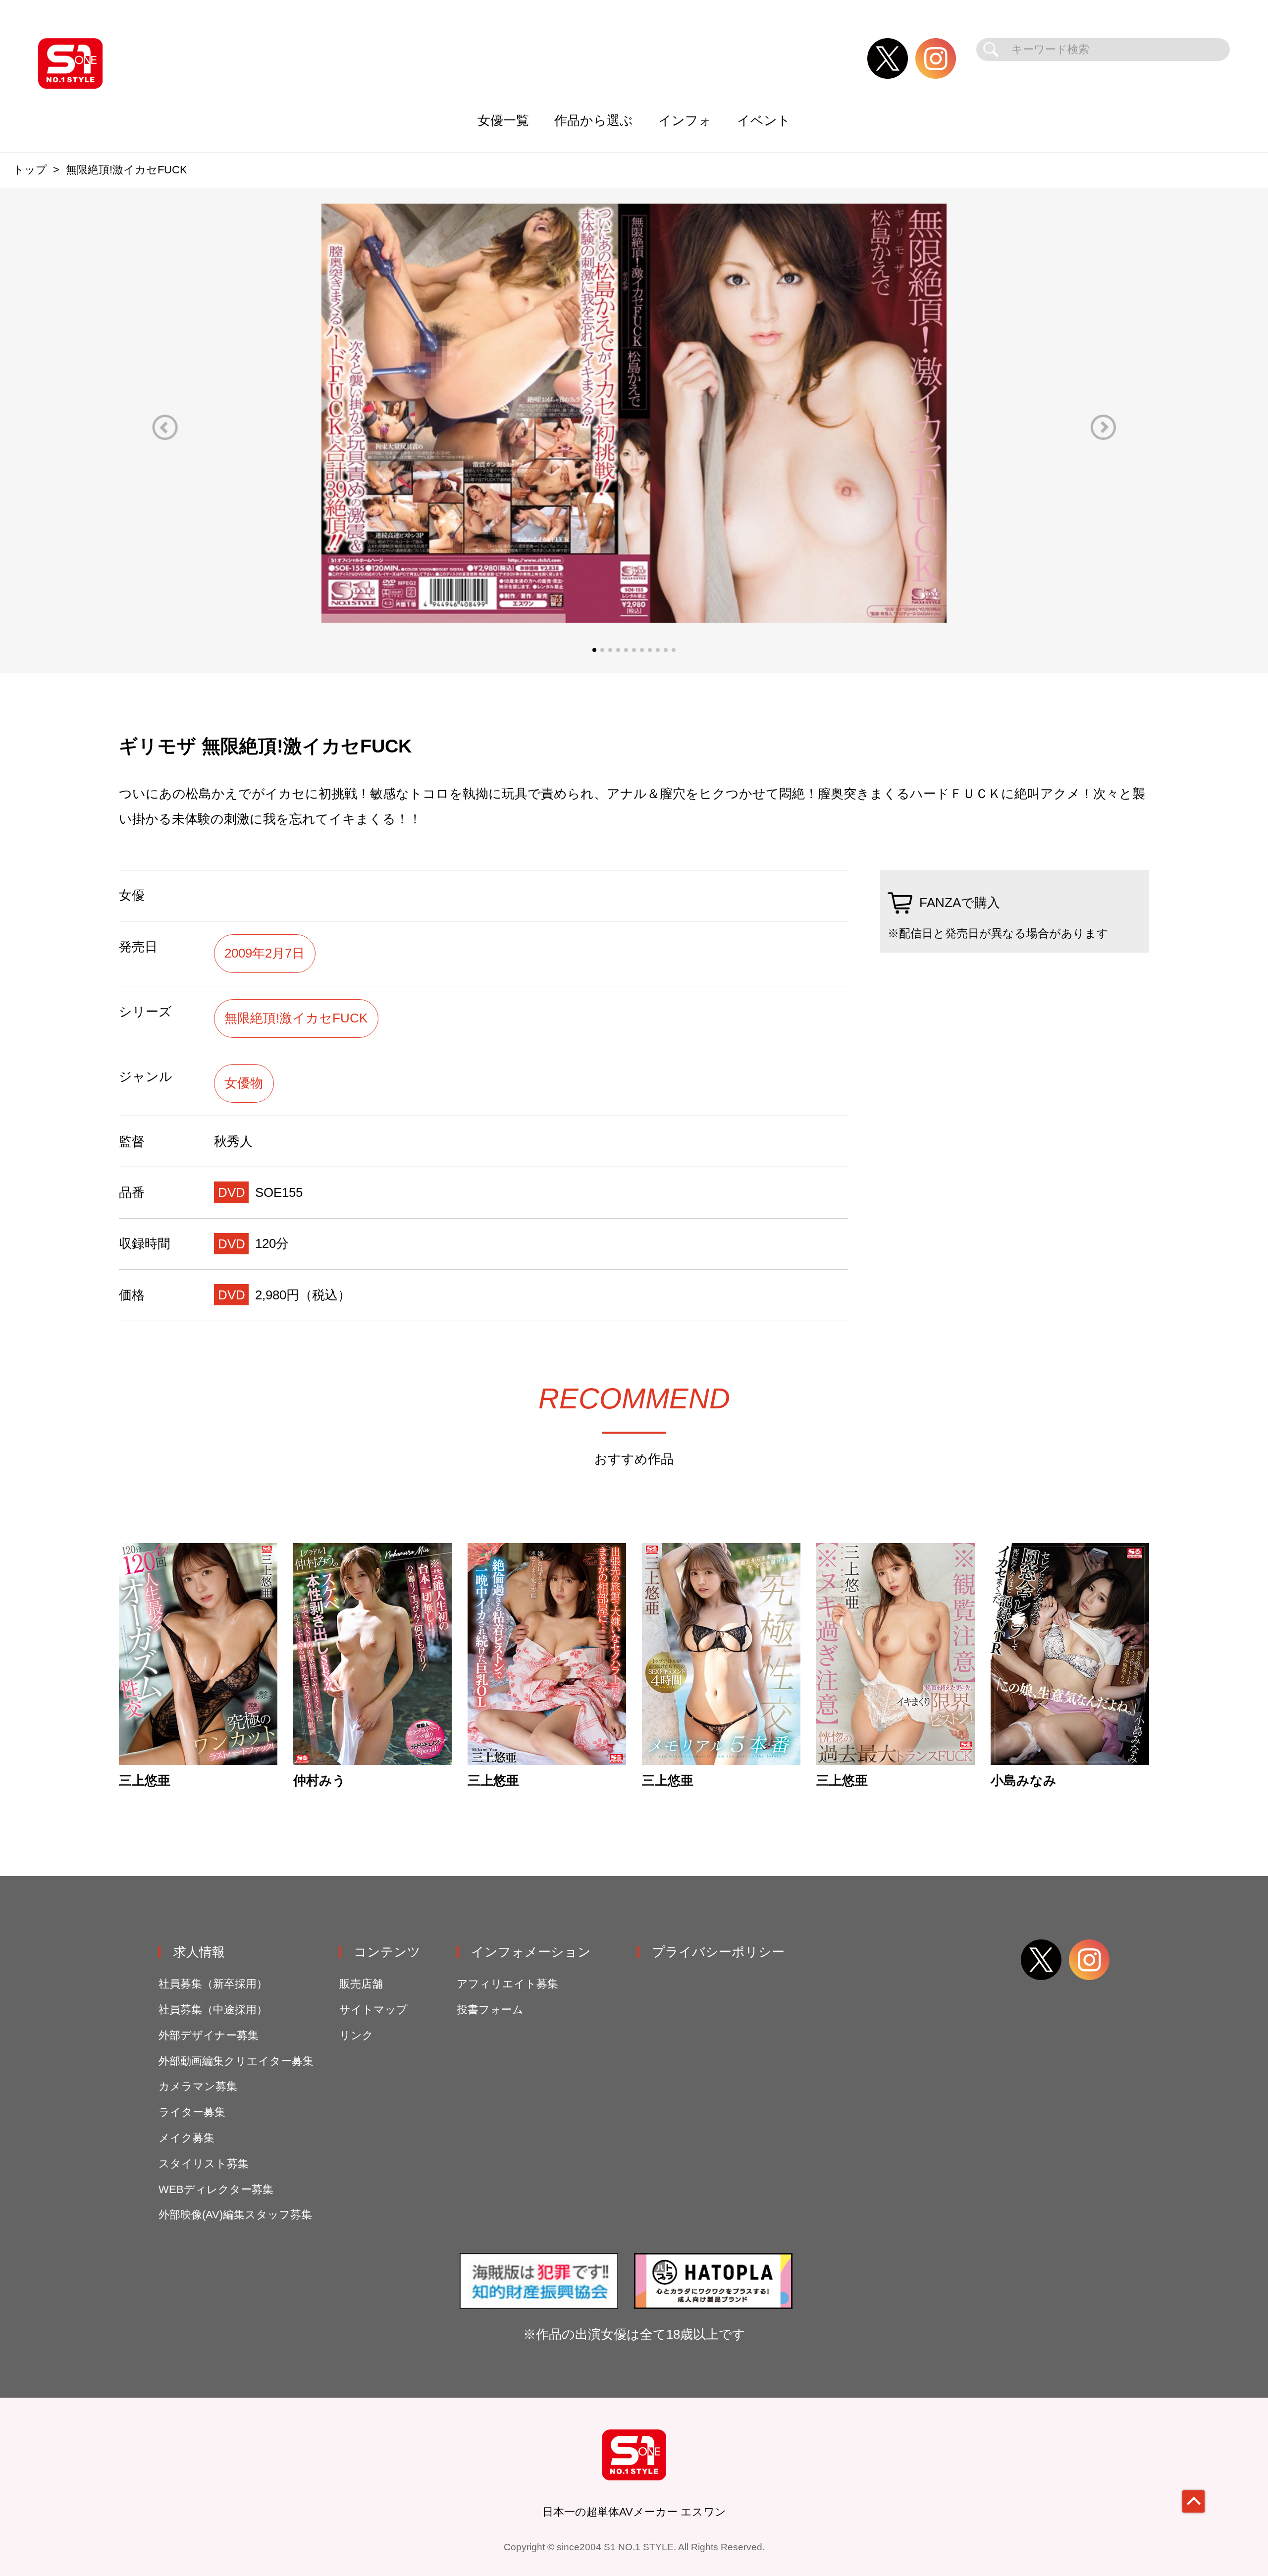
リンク (356, 2035)
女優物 (244, 1083)
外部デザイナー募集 (209, 2035)
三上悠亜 (145, 1781)
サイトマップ (373, 2010)
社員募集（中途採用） (213, 2010)
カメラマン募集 (198, 2086)
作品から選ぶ (594, 120)
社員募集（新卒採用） (213, 1984)
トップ (30, 170)
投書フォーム (490, 2010)
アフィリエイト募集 (507, 1984)
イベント (764, 120)
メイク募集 (186, 2138)
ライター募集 (192, 2112)
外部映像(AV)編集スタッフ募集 (235, 2215)
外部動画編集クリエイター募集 (236, 2061)
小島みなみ (1024, 1781)
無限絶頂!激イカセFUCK (296, 1018)
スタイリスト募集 (204, 2164)
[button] (165, 427)
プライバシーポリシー (718, 1952)
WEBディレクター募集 (216, 2189)
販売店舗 (361, 1984)
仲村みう (319, 1781)
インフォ (685, 120)
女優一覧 (503, 120)
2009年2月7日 (264, 953)
